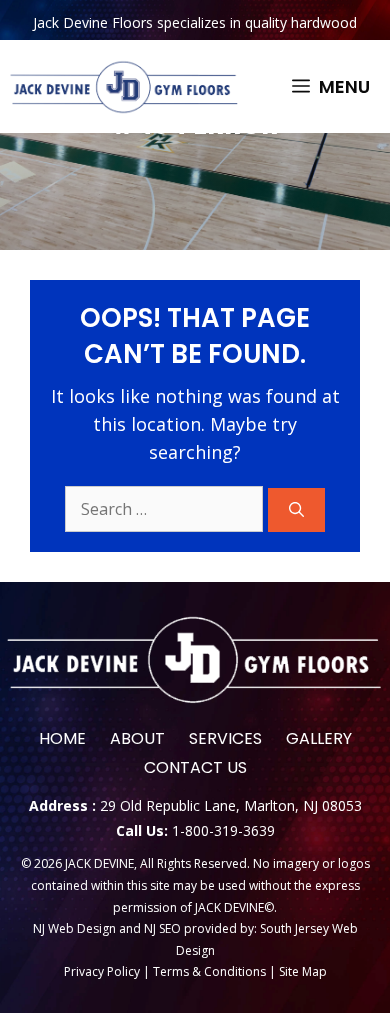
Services (225, 738)
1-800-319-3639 (223, 830)
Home (62, 738)
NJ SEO (164, 928)
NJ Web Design (74, 928)
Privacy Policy (102, 971)
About (137, 738)
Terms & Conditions (209, 971)
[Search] (296, 510)
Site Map (303, 971)
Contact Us (195, 767)
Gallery (319, 738)
